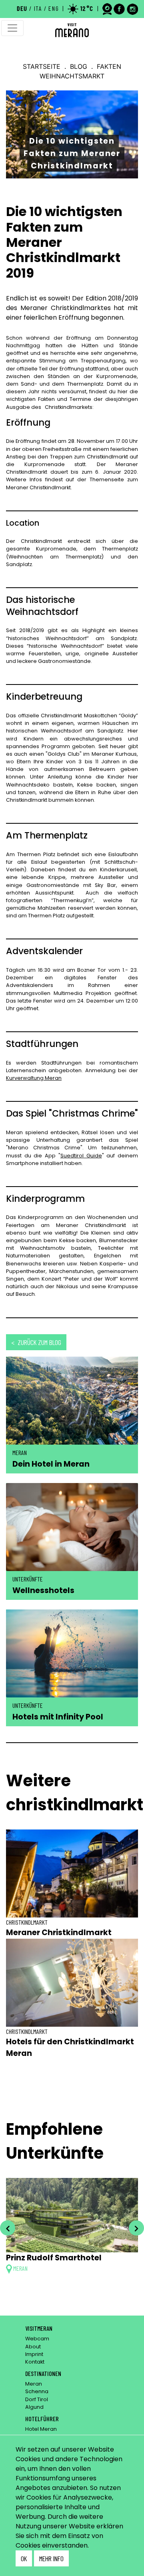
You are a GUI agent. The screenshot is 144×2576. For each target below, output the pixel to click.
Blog (79, 66)
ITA (38, 8)
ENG (54, 8)
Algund (34, 2407)
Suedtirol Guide (81, 1156)
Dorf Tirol (37, 2399)
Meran (34, 2384)
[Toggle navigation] (12, 28)
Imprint (34, 2354)
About (33, 2347)
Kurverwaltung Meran (34, 1078)
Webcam (37, 2339)
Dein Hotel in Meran (51, 1464)
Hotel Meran (41, 2429)
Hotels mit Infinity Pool (58, 1717)
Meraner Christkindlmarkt (59, 1933)
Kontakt (35, 2362)
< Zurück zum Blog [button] (36, 1342)
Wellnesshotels (43, 1590)
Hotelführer (42, 2419)
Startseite (42, 66)
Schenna (37, 2391)
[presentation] (8, 2228)
